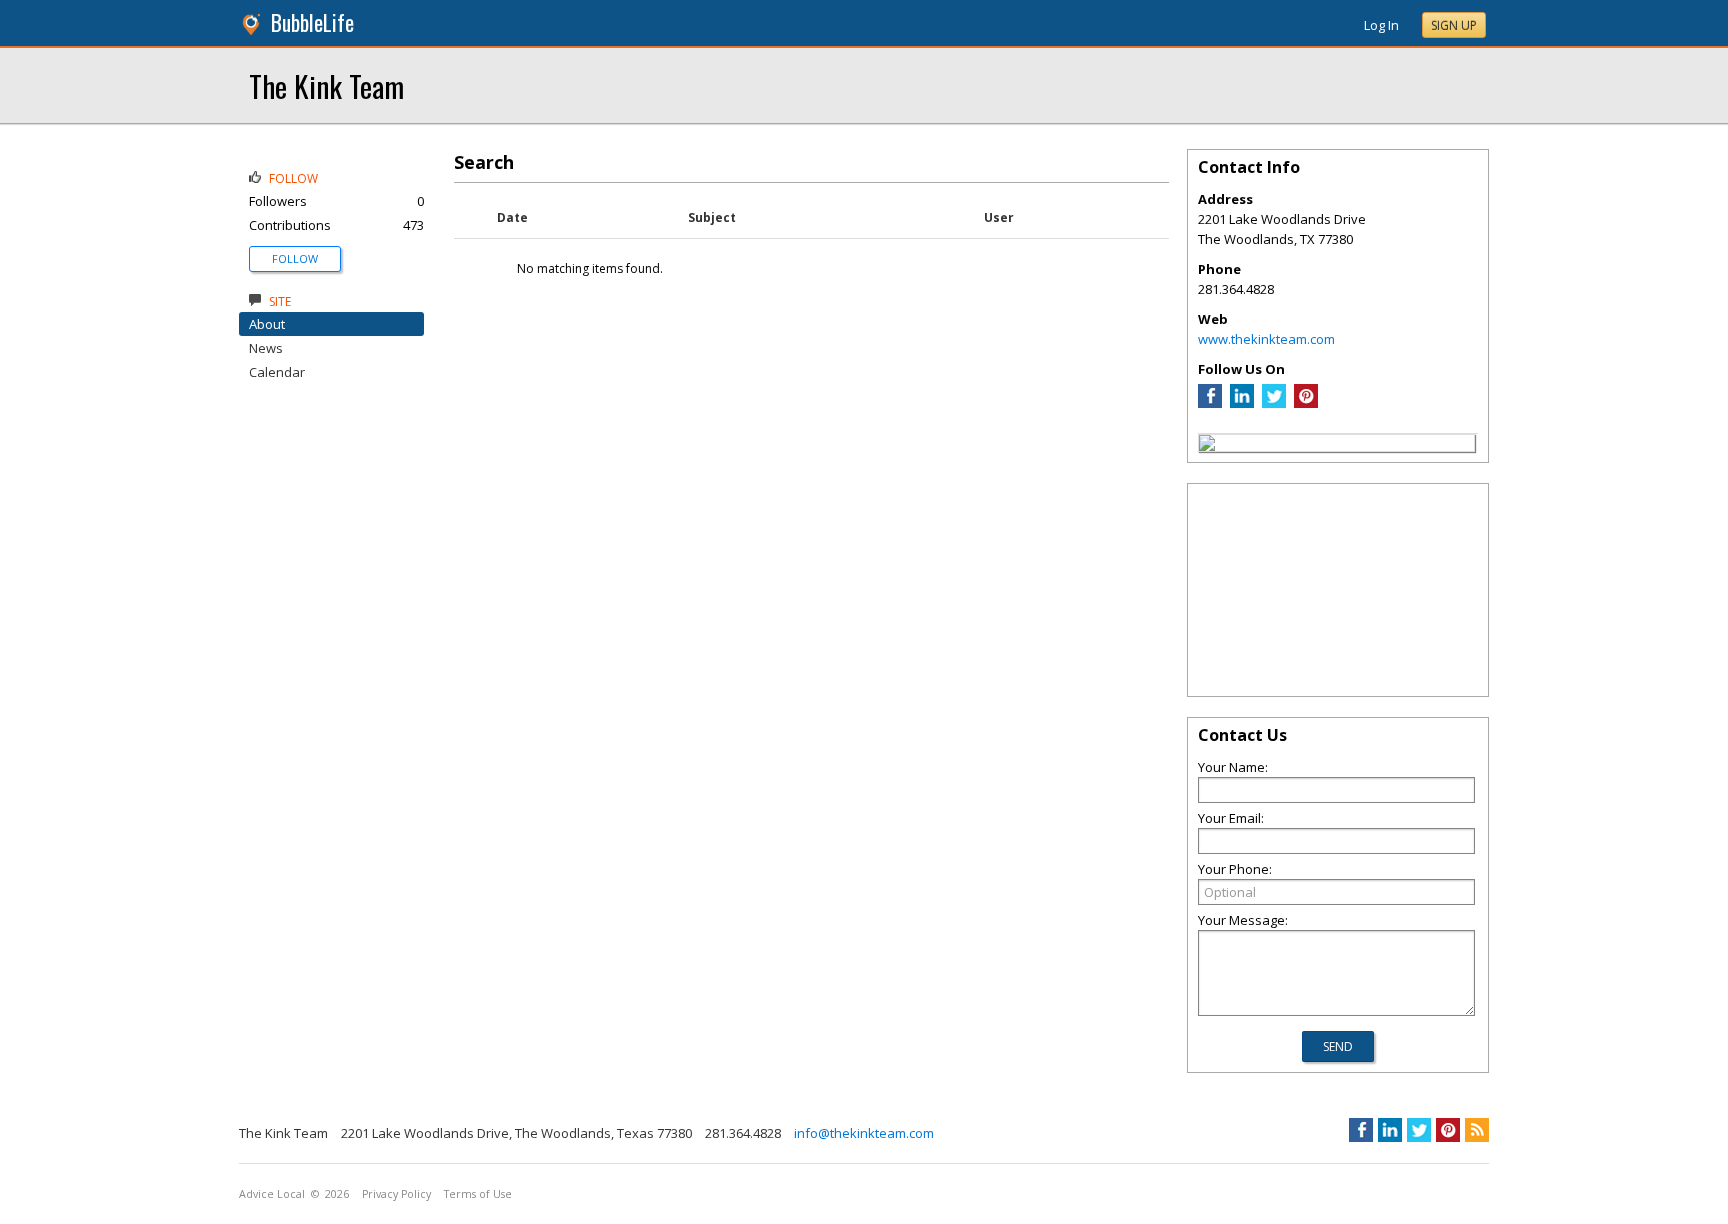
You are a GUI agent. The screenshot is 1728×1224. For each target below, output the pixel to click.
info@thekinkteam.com (864, 1133)
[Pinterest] (1306, 403)
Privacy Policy (396, 1194)
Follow (295, 258)
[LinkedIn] (1242, 403)
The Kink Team (326, 85)
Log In (1381, 25)
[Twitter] (1274, 403)
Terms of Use (478, 1194)
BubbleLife (312, 22)
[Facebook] (1210, 403)
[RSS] (1477, 1130)
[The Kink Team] (1207, 446)
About (267, 324)
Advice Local (272, 1194)
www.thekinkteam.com (1266, 339)
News (266, 348)
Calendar (277, 372)
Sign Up (1454, 25)
